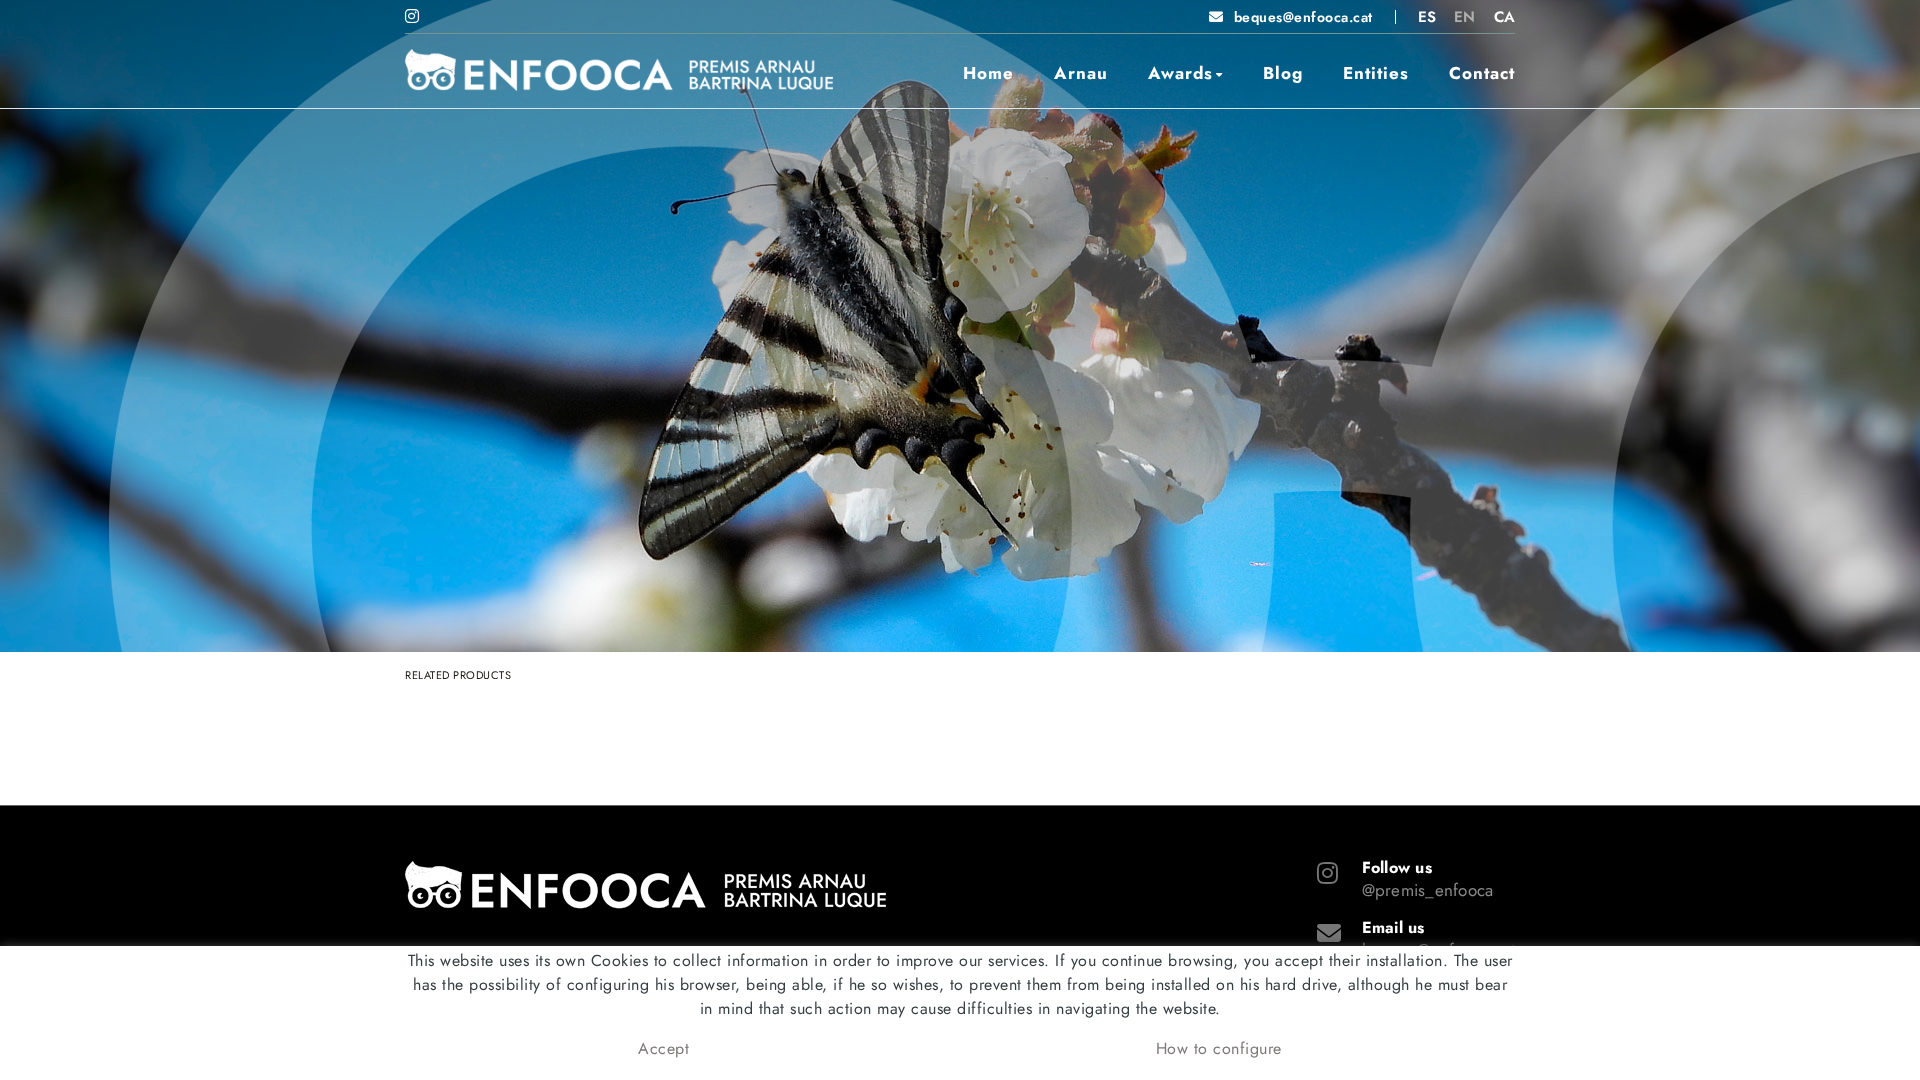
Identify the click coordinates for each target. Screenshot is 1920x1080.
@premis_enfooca (1428, 890)
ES (1427, 17)
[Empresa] (619, 70)
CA (1505, 17)
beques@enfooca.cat (1303, 17)
